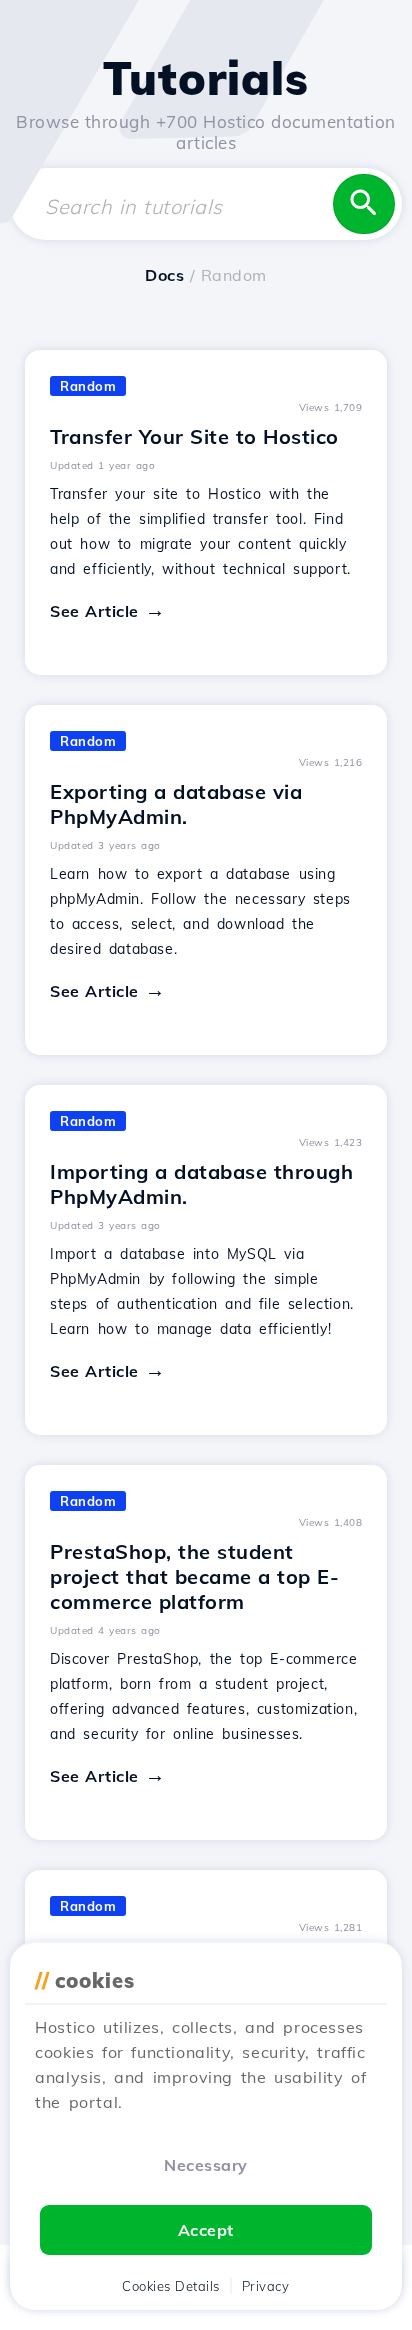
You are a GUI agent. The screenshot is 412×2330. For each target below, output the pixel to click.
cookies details (171, 2286)
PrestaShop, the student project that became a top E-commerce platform (194, 1576)
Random (88, 386)
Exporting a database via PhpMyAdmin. (176, 804)
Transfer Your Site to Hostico (194, 436)
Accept (206, 2230)
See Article (94, 611)
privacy (266, 2286)
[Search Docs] (364, 204)
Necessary (206, 2165)
